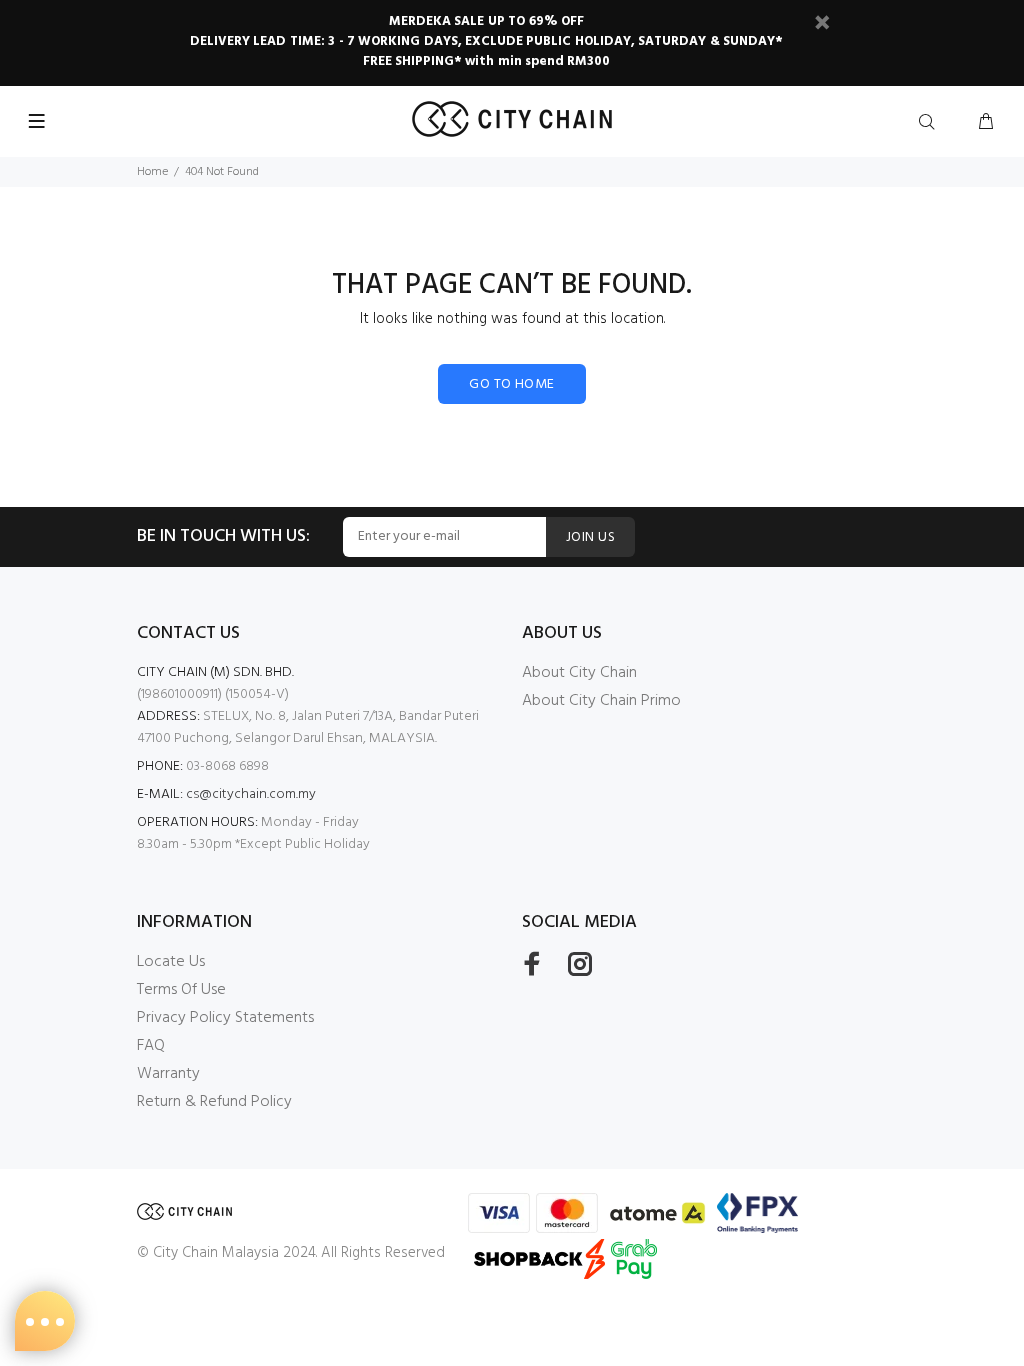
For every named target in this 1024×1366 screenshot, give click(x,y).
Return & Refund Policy (214, 1102)
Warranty (168, 1074)
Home (152, 172)
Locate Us (171, 962)
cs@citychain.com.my (251, 794)
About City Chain (579, 673)
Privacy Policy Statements (225, 1018)
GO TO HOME (511, 384)
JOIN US (590, 537)
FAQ (151, 1046)
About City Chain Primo (601, 701)
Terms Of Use (181, 990)
